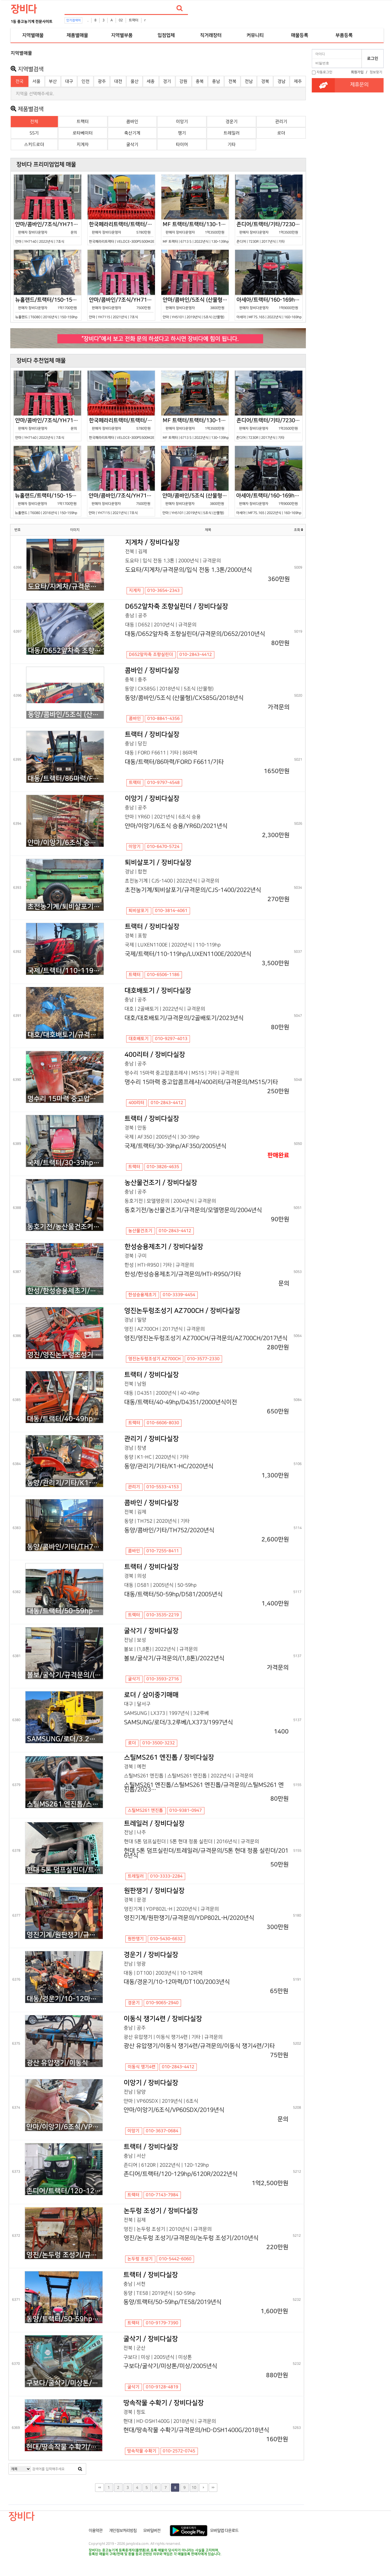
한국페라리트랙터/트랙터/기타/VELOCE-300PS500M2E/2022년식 (122, 232)
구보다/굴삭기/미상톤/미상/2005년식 (64, 2383)
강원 (183, 81)
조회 (297, 530)
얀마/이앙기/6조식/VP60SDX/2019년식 (64, 2127)
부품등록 (344, 35)
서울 (36, 81)
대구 (69, 81)
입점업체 (166, 35)
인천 (86, 81)
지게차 (83, 145)
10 (194, 2488)
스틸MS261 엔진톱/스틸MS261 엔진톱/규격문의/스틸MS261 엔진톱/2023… (204, 1787)
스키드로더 (34, 145)
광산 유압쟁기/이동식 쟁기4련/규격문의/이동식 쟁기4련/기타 (65, 2063)
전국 (20, 81)
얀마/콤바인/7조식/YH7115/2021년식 (122, 308)
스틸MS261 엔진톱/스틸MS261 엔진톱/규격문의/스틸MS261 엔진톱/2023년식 (65, 1804)
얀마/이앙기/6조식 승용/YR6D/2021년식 (66, 843)
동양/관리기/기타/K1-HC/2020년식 (65, 1483)
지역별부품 (122, 35)
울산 (135, 81)
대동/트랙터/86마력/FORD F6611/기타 (66, 779)
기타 (232, 145)
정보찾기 (376, 72)
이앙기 (182, 122)
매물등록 (300, 35)
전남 (249, 81)
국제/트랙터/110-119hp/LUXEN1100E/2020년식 (65, 971)
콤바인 (132, 122)
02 (121, 20)
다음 (203, 2488)
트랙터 (134, 20)
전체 (34, 122)
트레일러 (232, 133)
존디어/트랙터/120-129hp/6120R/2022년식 (64, 2191)
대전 (118, 81)
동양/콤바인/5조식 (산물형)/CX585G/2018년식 (66, 715)
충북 (200, 81)
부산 (53, 81)
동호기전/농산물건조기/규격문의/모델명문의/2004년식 (65, 1227)
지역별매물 (33, 35)
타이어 (182, 145)
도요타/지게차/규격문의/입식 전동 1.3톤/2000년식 (66, 587)
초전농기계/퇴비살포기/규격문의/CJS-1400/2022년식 (66, 907)
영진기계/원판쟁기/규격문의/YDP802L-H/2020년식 (65, 1935)
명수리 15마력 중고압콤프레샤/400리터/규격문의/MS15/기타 (65, 1099)
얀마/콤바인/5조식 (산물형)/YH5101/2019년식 (196, 308)
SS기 (34, 133)
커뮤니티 (255, 35)
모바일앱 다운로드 (224, 2531)
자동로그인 (324, 72)
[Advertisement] (348, 161)
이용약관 (96, 2531)
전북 (232, 81)
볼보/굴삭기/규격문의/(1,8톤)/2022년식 (65, 1675)
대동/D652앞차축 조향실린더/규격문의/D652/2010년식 (66, 651)
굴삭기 (132, 145)
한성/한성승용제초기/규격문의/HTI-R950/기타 (65, 1291)
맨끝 (213, 2488)
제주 (298, 81)
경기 (167, 81)
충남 (216, 81)
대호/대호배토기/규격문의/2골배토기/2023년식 (65, 1035)
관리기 (281, 122)
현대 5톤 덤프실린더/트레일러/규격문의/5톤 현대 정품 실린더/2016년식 (65, 1870)
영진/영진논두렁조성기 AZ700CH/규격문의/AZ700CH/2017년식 (65, 1355)
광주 (102, 81)
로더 (281, 133)
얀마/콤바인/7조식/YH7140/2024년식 (48, 232)
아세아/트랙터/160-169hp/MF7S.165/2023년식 (270, 308)
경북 (265, 81)
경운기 (232, 122)
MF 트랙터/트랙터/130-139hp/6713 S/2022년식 (196, 232)
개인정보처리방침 (123, 2531)
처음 (99, 2488)
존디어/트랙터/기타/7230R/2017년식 (270, 232)
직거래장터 (211, 35)
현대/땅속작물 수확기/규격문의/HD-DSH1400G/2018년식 (64, 2447)
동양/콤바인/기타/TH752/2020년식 (65, 1547)
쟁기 (182, 133)
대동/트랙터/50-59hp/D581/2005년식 (65, 1611)
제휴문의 (359, 85)
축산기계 (132, 133)
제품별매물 (77, 35)
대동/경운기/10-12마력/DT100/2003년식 (65, 1999)
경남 (282, 81)
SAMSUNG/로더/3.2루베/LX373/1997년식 (65, 1739)
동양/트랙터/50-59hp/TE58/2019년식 (64, 2319)
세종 (151, 81)
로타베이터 (83, 133)
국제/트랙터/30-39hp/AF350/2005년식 (65, 1163)
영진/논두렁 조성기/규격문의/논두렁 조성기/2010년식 (64, 2255)
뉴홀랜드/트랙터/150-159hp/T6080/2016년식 (48, 308)
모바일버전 (152, 2531)
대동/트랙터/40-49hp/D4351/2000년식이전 (65, 1419)
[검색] (180, 8)
